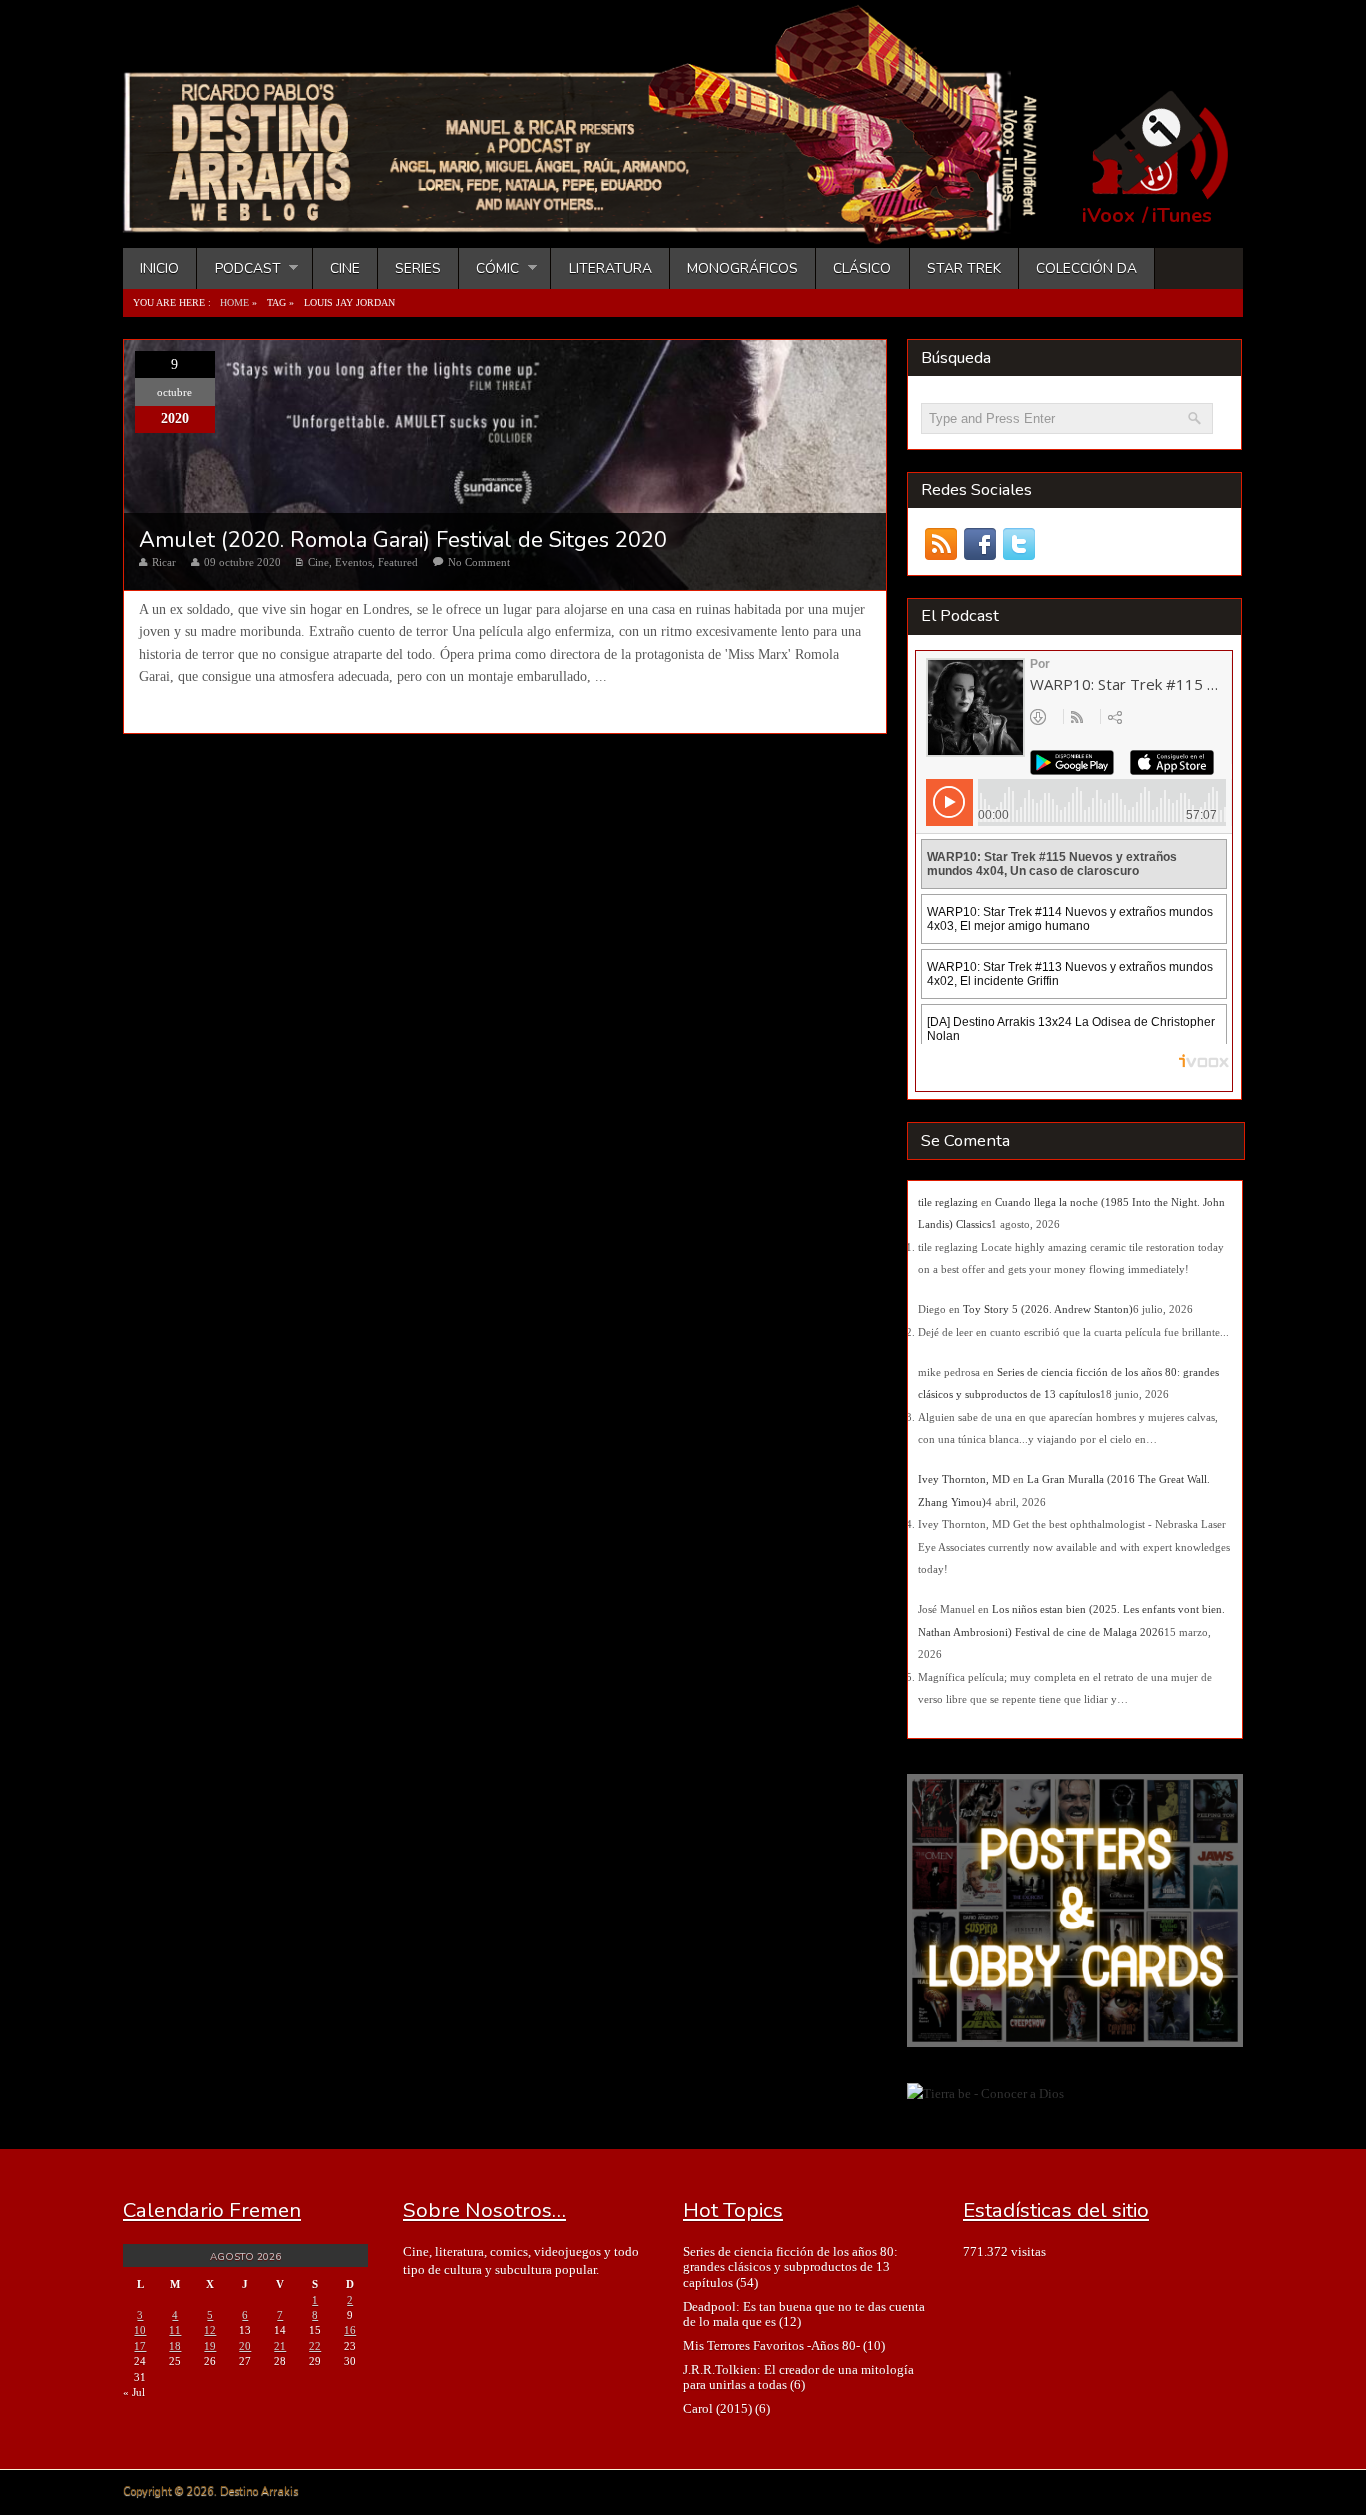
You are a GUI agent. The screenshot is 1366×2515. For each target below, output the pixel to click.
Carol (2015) (717, 2408)
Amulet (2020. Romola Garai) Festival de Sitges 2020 (403, 540)
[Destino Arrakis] (594, 225)
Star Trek (964, 268)
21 (280, 2346)
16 (350, 2330)
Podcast (238, 268)
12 (210, 2330)
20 (245, 2346)
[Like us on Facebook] (979, 544)
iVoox (1108, 216)
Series (418, 268)
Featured (398, 562)
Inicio (159, 268)
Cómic (489, 268)
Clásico (862, 268)
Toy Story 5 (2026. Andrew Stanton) (1048, 1309)
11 (175, 2330)
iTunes (1182, 216)
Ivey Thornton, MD (964, 1479)
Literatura (610, 268)
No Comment (479, 562)
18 (175, 2346)
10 (140, 2330)
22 (315, 2346)
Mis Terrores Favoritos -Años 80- (771, 2345)
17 (140, 2346)
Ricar (164, 562)
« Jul (134, 2392)
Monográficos (742, 268)
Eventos (353, 562)
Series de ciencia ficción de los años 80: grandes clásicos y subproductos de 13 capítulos (790, 2267)
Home (234, 302)
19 (210, 2346)
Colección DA (1086, 268)
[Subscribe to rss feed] (940, 544)
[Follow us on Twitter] (1018, 544)
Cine (345, 268)
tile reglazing (948, 1202)
